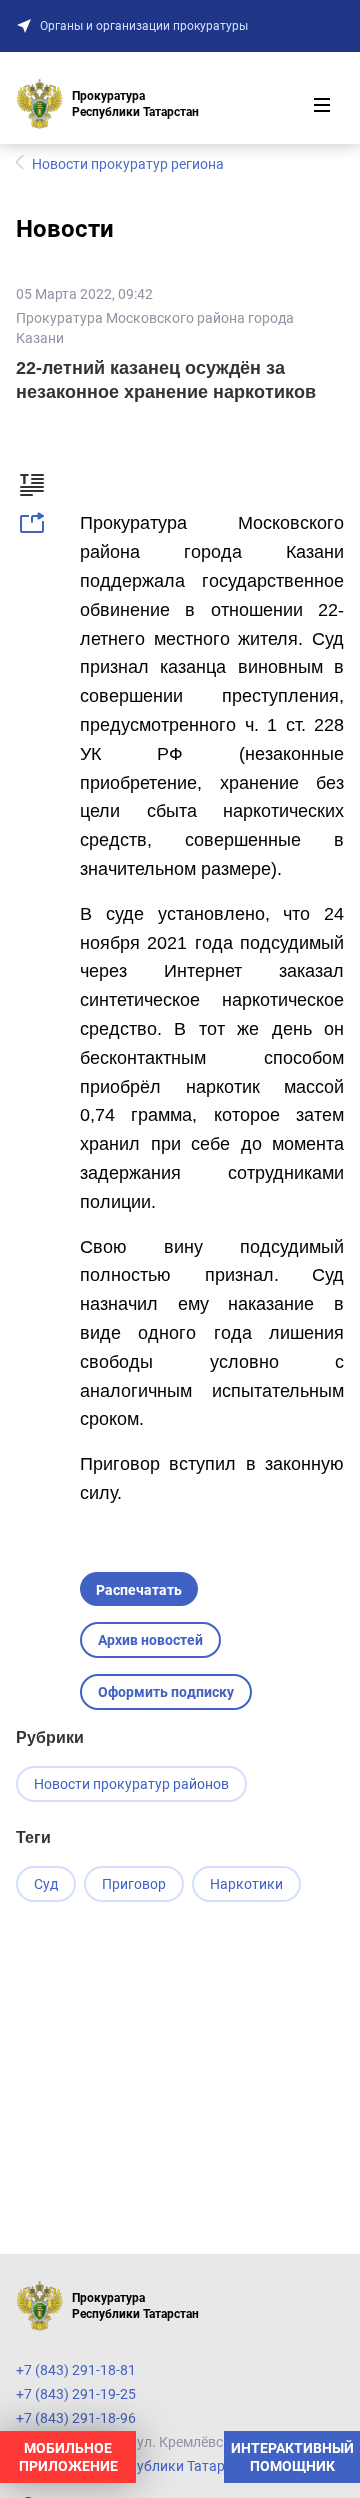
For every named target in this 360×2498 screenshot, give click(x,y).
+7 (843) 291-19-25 (76, 2394)
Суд (46, 1884)
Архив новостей (150, 1640)
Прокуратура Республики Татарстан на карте (164, 2466)
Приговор (134, 1884)
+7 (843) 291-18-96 (76, 2418)
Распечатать (139, 1590)
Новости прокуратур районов (131, 1784)
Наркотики (246, 1884)
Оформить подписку (166, 1692)
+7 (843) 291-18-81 (76, 2370)
